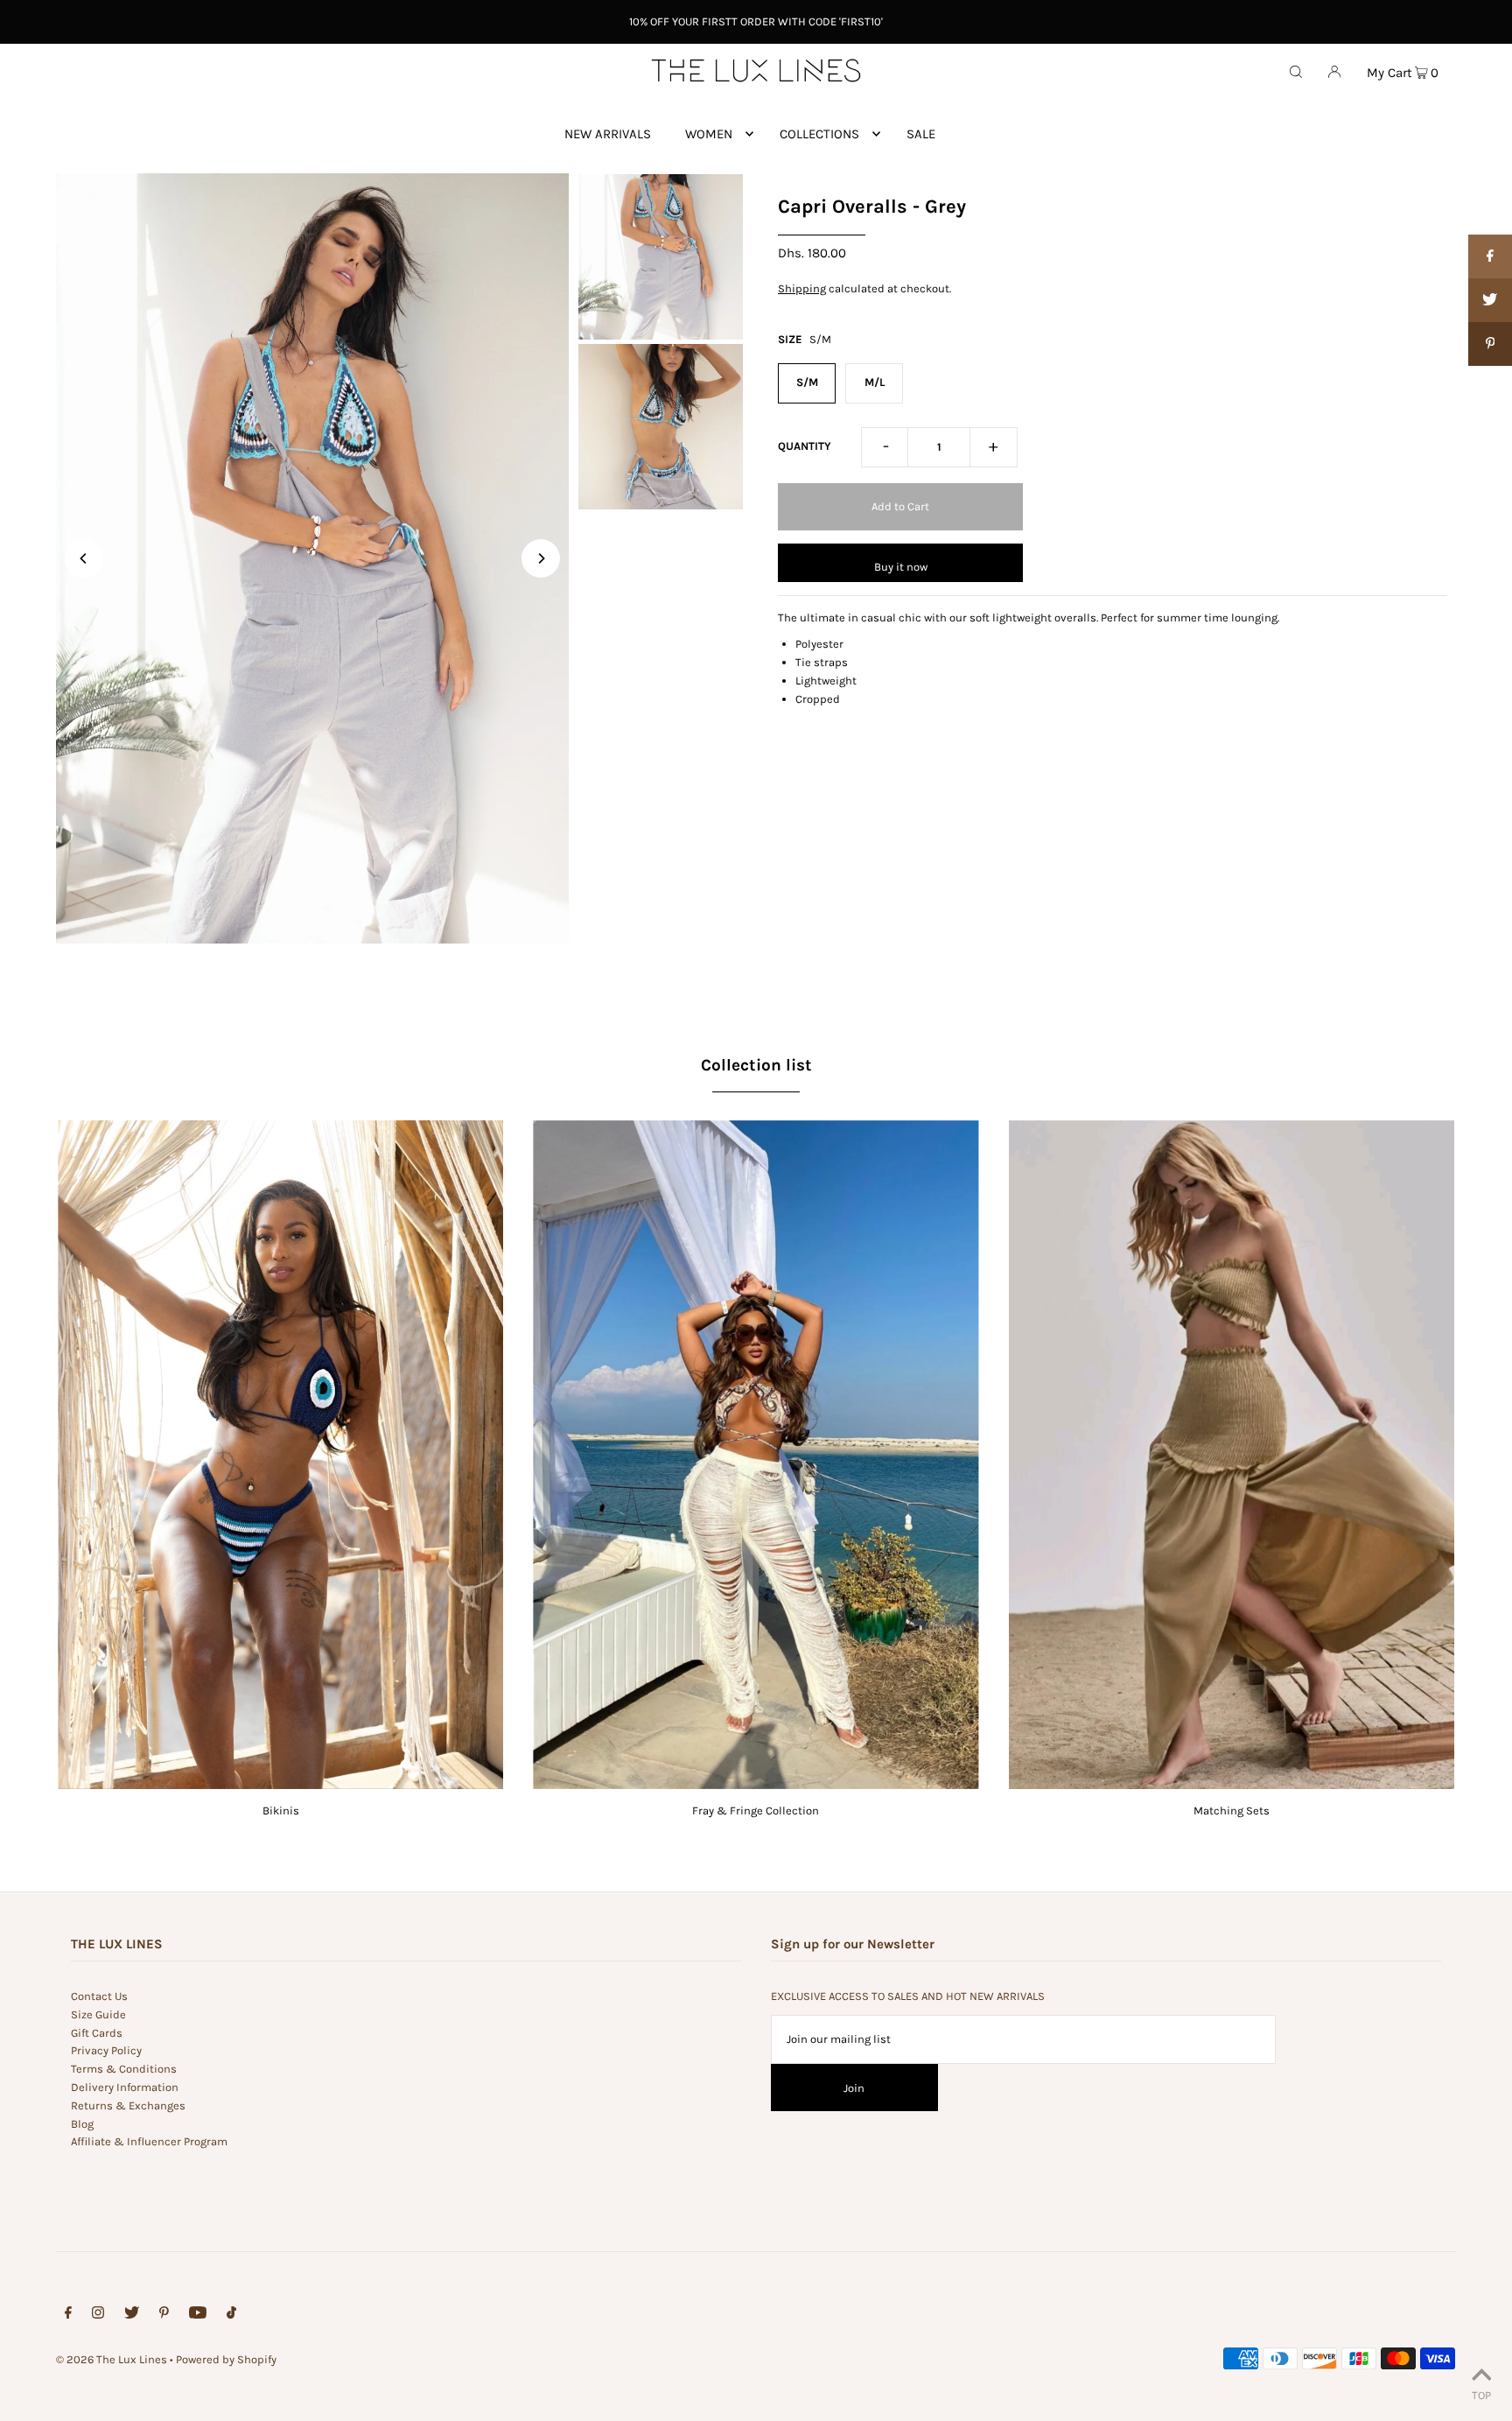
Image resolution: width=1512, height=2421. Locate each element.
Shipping (802, 288)
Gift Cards (97, 2033)
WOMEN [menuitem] (709, 134)
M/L (875, 382)
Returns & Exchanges (128, 2105)
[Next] (541, 558)
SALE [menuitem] (921, 134)
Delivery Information (125, 2087)
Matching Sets (1232, 1810)
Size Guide (98, 2014)
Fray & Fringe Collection (756, 1810)
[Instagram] (98, 2316)
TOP (1481, 2395)
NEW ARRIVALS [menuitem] (608, 134)
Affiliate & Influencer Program (149, 2141)
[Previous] (84, 558)
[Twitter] (132, 2316)
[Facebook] (68, 2316)
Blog (82, 2124)
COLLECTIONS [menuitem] (819, 134)
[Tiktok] (231, 2316)
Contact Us (99, 1996)
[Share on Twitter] (1490, 300)
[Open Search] (1296, 71)
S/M (807, 382)
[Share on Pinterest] (1490, 344)
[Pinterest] (164, 2316)
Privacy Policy (106, 2050)
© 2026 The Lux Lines (112, 2359)
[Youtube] (198, 2316)
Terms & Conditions (124, 2069)
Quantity (805, 446)
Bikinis (281, 1810)
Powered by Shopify (226, 2359)
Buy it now (901, 567)
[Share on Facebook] (1490, 256)
